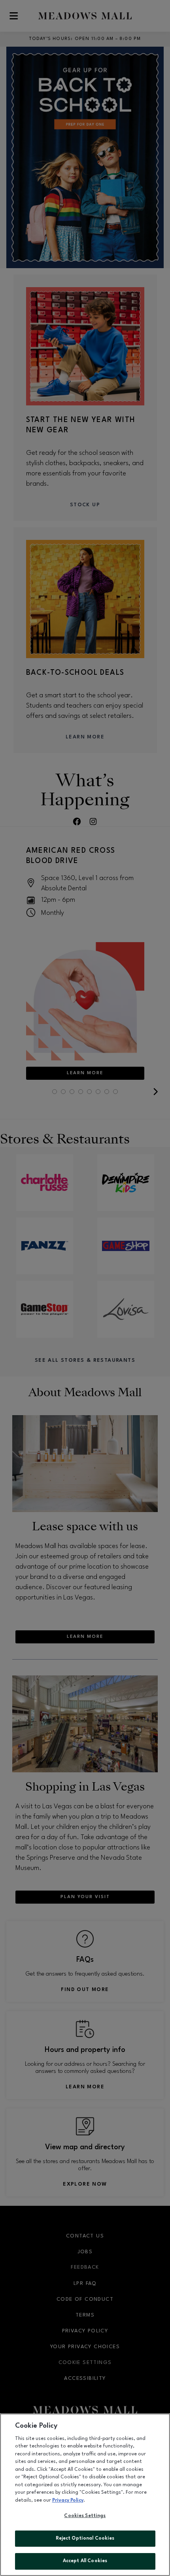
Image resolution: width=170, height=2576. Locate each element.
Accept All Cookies (85, 2561)
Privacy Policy (68, 2500)
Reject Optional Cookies (85, 2538)
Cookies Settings (85, 2516)
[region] (85, 2495)
